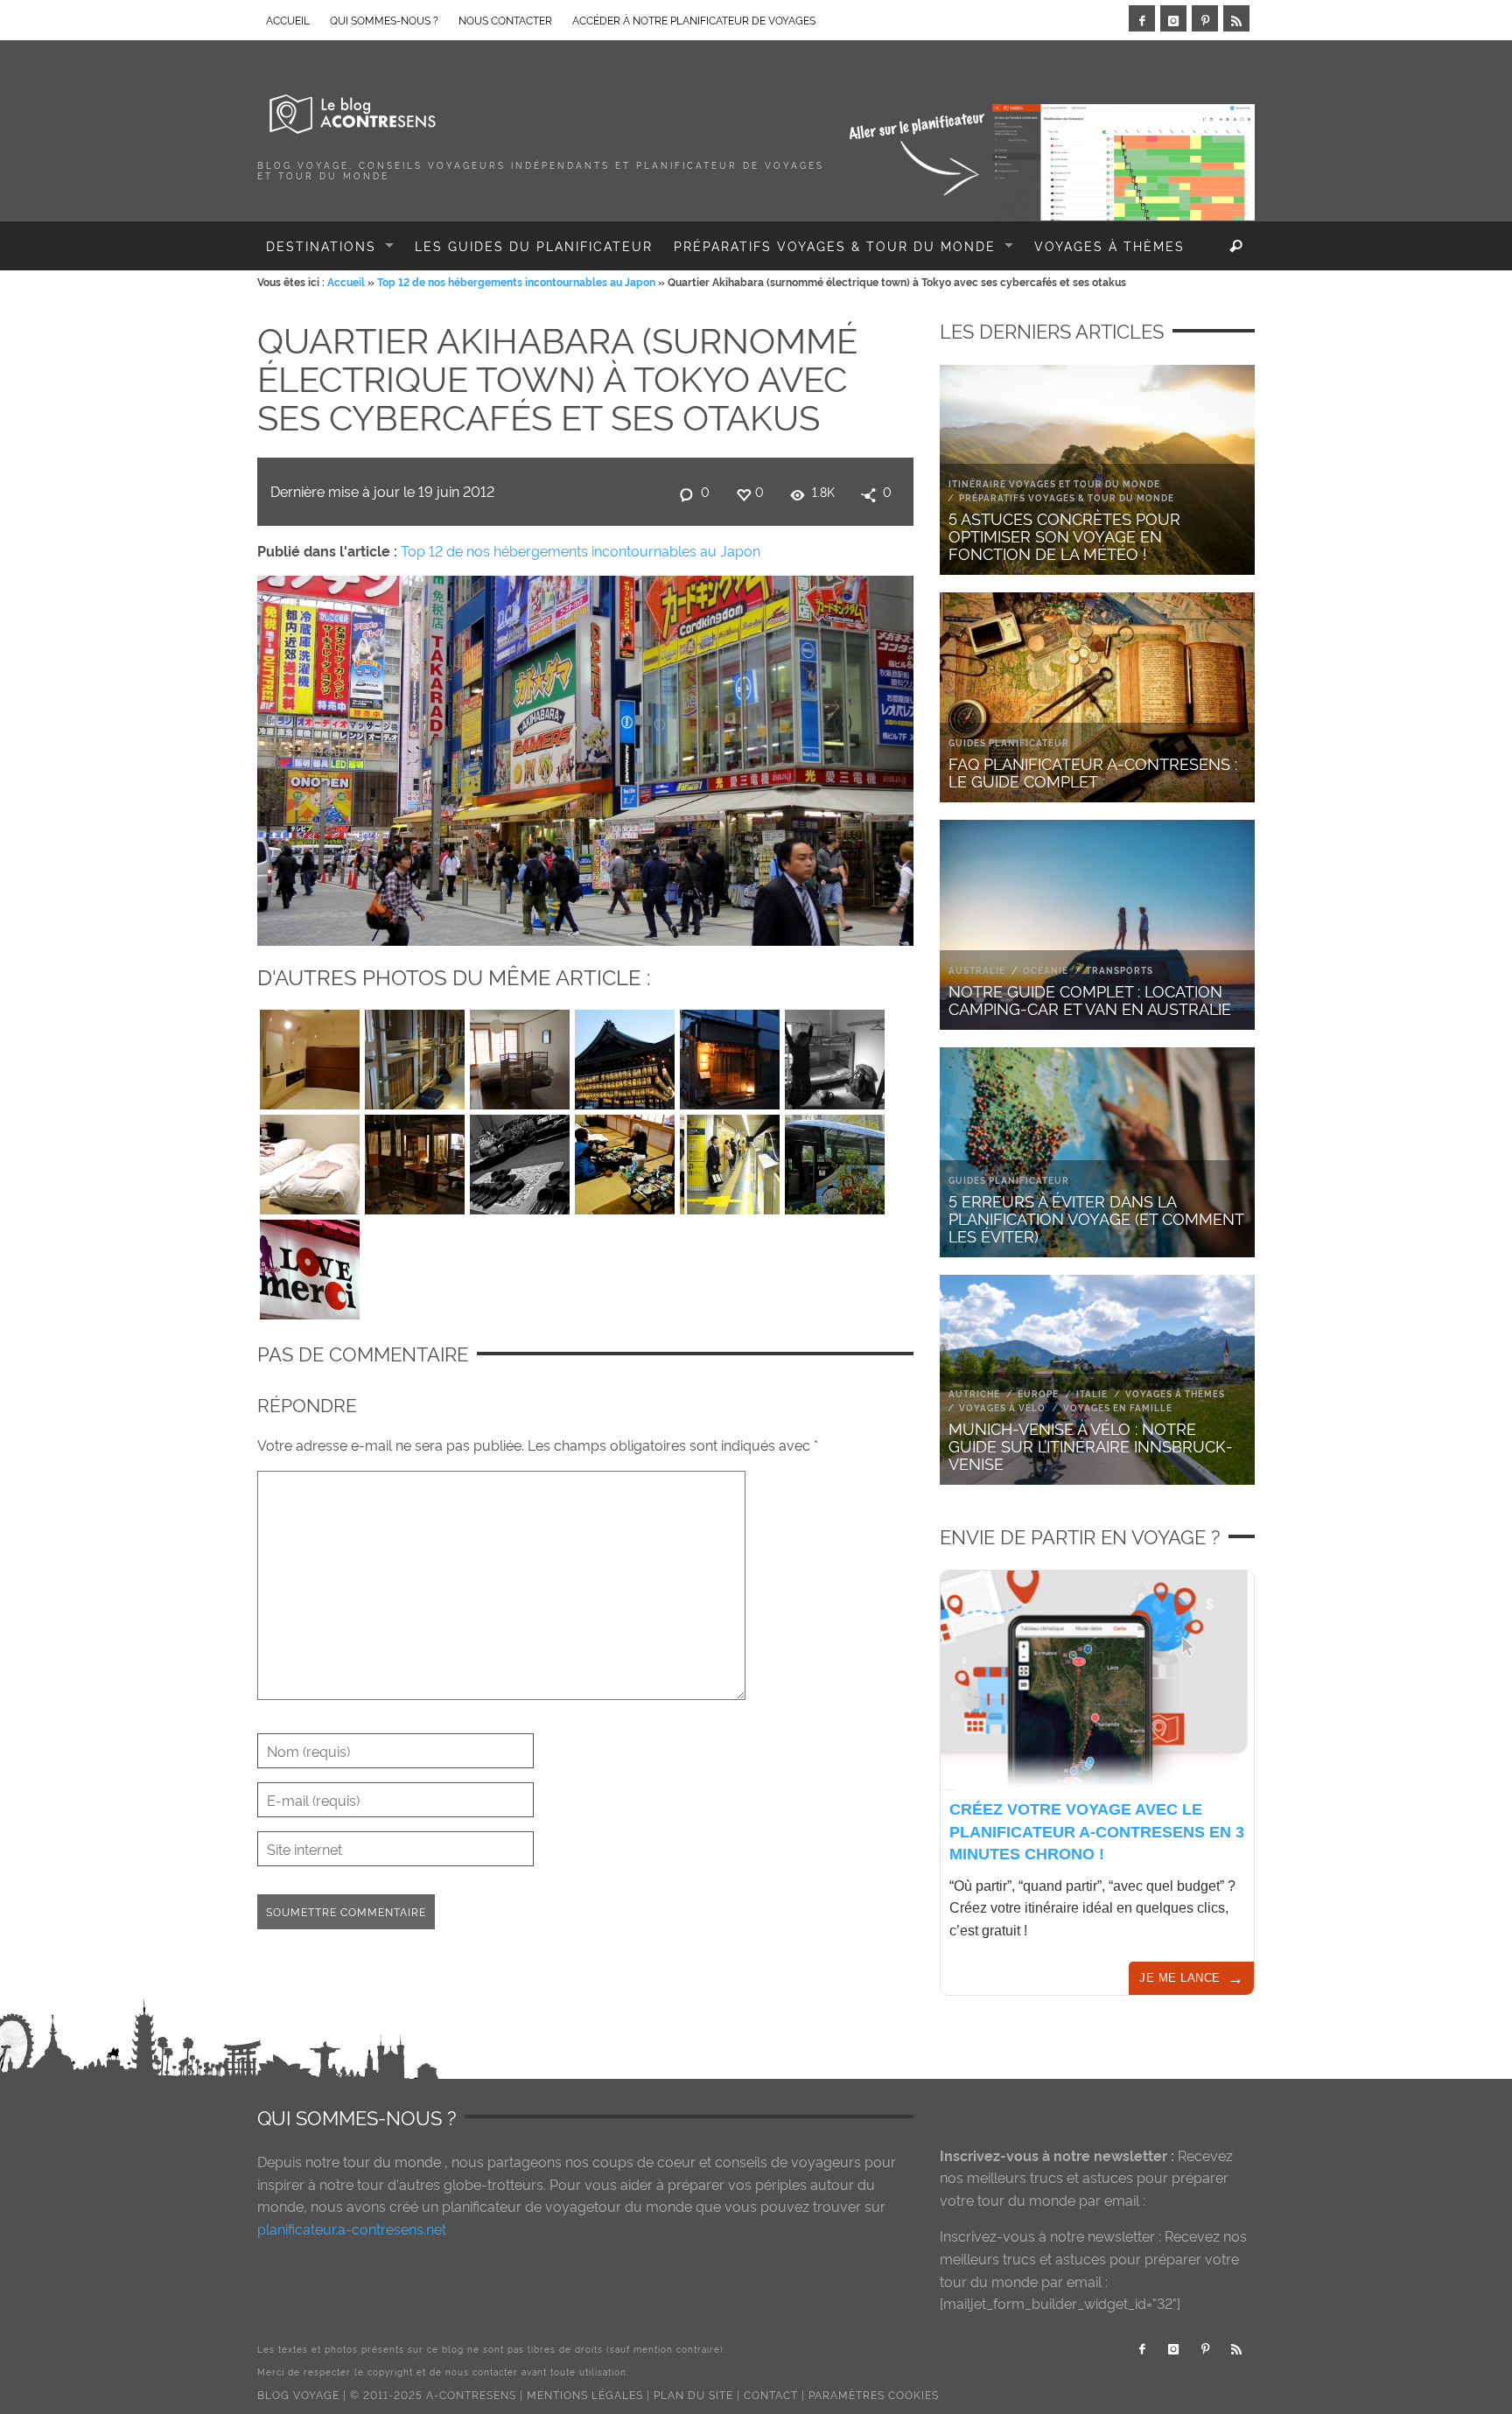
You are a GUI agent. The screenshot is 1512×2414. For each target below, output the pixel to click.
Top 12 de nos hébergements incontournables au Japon (516, 281)
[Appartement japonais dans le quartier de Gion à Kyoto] (520, 1055)
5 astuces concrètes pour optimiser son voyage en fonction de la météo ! (1064, 535)
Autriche (974, 1393)
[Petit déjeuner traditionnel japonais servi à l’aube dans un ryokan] (625, 1160)
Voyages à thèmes (1175, 1393)
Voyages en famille (1118, 1407)
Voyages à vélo (1002, 1407)
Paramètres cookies (874, 2394)
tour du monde (392, 2161)
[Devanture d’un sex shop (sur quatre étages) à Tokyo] (310, 1265)
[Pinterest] (1205, 18)
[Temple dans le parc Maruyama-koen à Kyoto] (625, 1055)
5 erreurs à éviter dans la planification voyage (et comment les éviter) (1096, 1217)
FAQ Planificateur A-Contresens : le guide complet (1093, 771)
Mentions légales (585, 2394)
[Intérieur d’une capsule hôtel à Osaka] (310, 1055)
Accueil (346, 281)
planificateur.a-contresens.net (352, 2229)
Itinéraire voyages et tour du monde (1054, 483)
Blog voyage (298, 2394)
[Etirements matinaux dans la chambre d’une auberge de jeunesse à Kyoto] (835, 1055)
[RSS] (1236, 18)
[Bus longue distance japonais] (835, 1160)
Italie (1092, 1393)
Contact (771, 2394)
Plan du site (693, 2394)
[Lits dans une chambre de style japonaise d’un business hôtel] (310, 1160)
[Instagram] (1173, 18)
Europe (1038, 1393)
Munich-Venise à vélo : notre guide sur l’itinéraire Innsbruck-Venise (1091, 1445)
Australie (977, 970)
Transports (1120, 970)
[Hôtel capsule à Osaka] (415, 1055)
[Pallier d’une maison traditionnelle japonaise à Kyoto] (730, 1055)
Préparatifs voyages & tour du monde (1067, 497)
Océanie (1046, 970)
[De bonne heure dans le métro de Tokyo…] (730, 1160)
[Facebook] (1142, 18)
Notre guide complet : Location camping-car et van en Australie (1090, 999)
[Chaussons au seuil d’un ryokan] (520, 1160)
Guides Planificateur (1009, 742)
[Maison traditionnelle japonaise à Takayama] (415, 1160)
